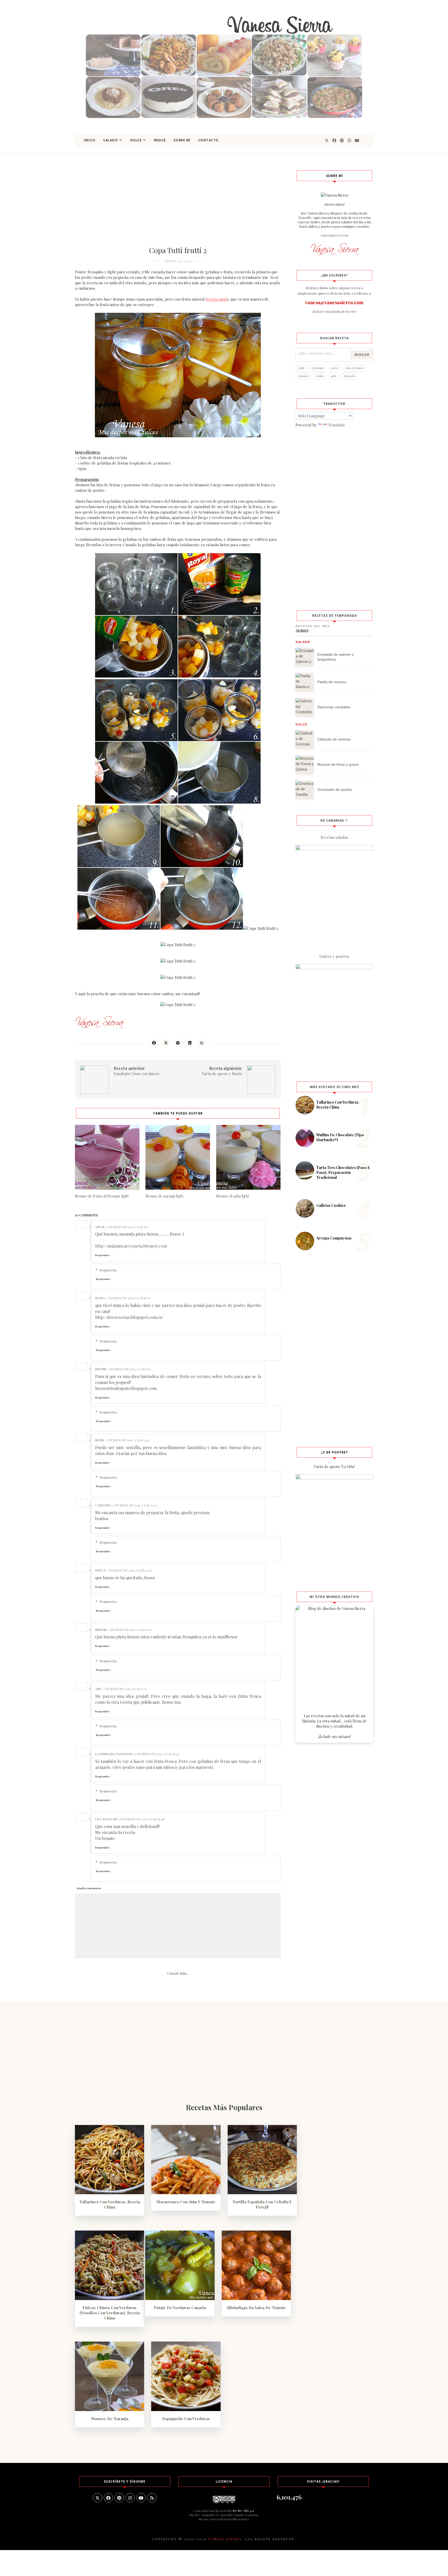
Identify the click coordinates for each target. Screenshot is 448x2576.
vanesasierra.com (334, 235)
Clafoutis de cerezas (334, 739)
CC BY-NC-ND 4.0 (241, 2511)
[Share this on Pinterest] (178, 1043)
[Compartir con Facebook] (154, 1043)
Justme (101, 1369)
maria (100, 1298)
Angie (100, 1227)
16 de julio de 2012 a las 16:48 (142, 1819)
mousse (303, 376)
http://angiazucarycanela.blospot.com (131, 1246)
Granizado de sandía (335, 790)
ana (98, 1689)
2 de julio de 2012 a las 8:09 (129, 1298)
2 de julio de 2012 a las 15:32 (130, 1630)
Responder (102, 1255)
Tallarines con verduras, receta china (338, 1105)
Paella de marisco (332, 682)
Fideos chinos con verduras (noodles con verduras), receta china (110, 2313)
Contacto (209, 140)
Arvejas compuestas (334, 1238)
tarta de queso (355, 368)
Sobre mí (182, 140)
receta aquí (217, 299)
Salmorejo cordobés (334, 707)
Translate (337, 425)
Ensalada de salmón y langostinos (335, 657)
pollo (301, 368)
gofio (334, 376)
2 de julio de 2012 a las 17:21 (125, 1689)
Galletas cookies (331, 1205)
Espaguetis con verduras (186, 2419)
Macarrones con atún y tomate (186, 2202)
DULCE (136, 140)
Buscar (362, 355)
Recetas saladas (334, 837)
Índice (160, 140)
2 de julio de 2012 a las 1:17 (127, 1227)
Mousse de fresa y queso (338, 764)
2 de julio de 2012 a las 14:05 (129, 1570)
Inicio (90, 140)
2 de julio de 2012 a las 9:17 (129, 1369)
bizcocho (350, 376)
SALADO (111, 140)
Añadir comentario (89, 1888)
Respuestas (108, 1270)
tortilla (320, 376)
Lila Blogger (106, 1819)
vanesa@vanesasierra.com (334, 302)
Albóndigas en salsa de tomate (256, 2308)
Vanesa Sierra (225, 2539)
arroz (335, 368)
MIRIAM (101, 1630)
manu (100, 1440)
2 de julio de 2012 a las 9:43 (128, 1440)
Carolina (103, 1505)
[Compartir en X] (166, 1043)
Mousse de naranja (110, 2419)
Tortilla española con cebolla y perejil (262, 2204)
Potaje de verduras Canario (180, 2308)
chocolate (318, 368)
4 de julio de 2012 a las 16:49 (157, 1754)
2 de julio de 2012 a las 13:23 (135, 1505)
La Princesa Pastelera (114, 1754)
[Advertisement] (178, 206)
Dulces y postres (334, 956)
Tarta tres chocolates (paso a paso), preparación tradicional (343, 1172)
